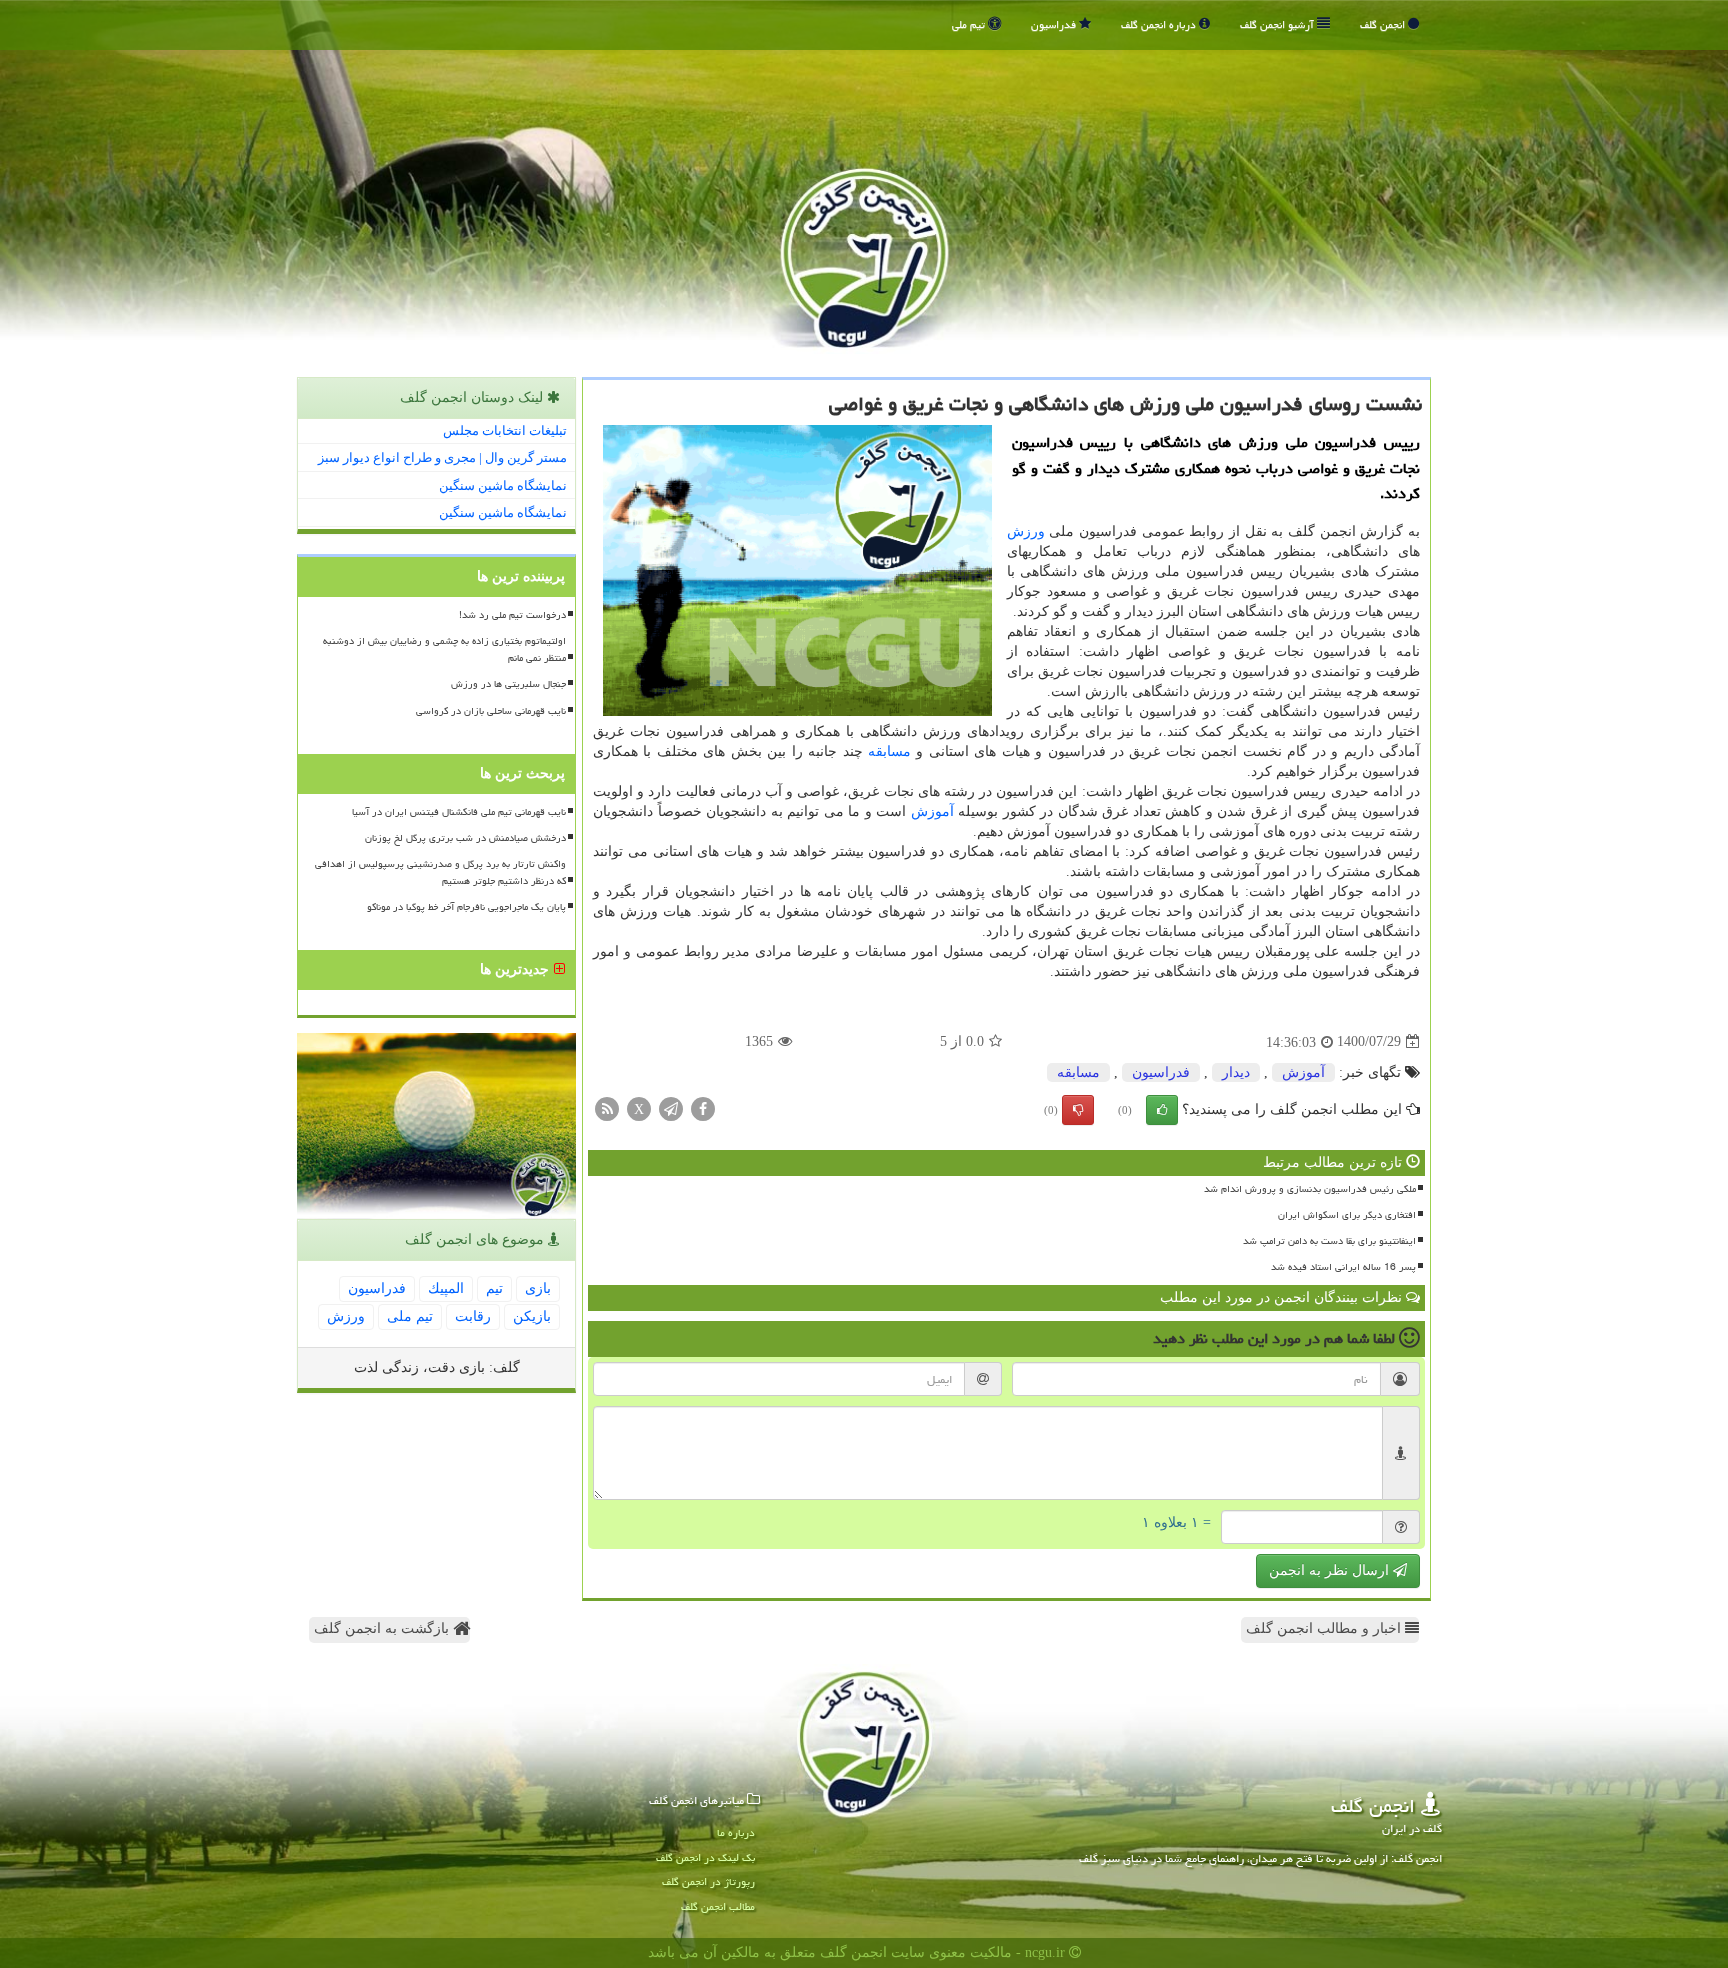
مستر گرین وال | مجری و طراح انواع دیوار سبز (442, 457)
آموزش (932, 811)
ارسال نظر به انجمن (1331, 1570)
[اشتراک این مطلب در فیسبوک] (703, 1107)
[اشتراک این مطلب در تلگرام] (671, 1107)
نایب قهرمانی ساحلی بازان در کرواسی (491, 711)
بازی (538, 1288)
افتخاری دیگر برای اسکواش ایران (1347, 1215)
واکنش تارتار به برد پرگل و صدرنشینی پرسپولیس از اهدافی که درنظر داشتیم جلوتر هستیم (440, 872)
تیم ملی (970, 24)
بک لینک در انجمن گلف (705, 1857)
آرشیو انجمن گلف (1278, 24)
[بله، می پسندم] (1162, 1110)
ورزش (1026, 531)
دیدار (1236, 1072)
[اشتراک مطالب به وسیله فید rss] (607, 1107)
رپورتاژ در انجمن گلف (708, 1881)
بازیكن (532, 1316)
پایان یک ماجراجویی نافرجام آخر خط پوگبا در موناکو (466, 907)
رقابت (473, 1316)
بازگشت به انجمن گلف (383, 1628)
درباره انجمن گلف (1160, 24)
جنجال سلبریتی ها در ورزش (508, 684)
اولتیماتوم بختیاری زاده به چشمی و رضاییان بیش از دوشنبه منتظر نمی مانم (444, 649)
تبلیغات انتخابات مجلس (505, 430)
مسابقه (889, 751)
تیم (494, 1288)
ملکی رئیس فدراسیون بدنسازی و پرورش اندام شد (1310, 1189)
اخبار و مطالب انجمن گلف (1325, 1628)
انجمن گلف (1384, 24)
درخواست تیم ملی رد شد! (512, 615)
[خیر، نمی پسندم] (1078, 1110)
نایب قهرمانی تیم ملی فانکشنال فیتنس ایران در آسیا (459, 812)
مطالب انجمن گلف (718, 1906)
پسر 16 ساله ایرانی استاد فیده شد (1343, 1267)
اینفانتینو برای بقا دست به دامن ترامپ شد (1329, 1241)
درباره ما (736, 1832)
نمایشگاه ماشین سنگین (503, 485)
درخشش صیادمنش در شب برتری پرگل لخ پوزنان (465, 838)
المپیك (446, 1288)
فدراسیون (1055, 24)
